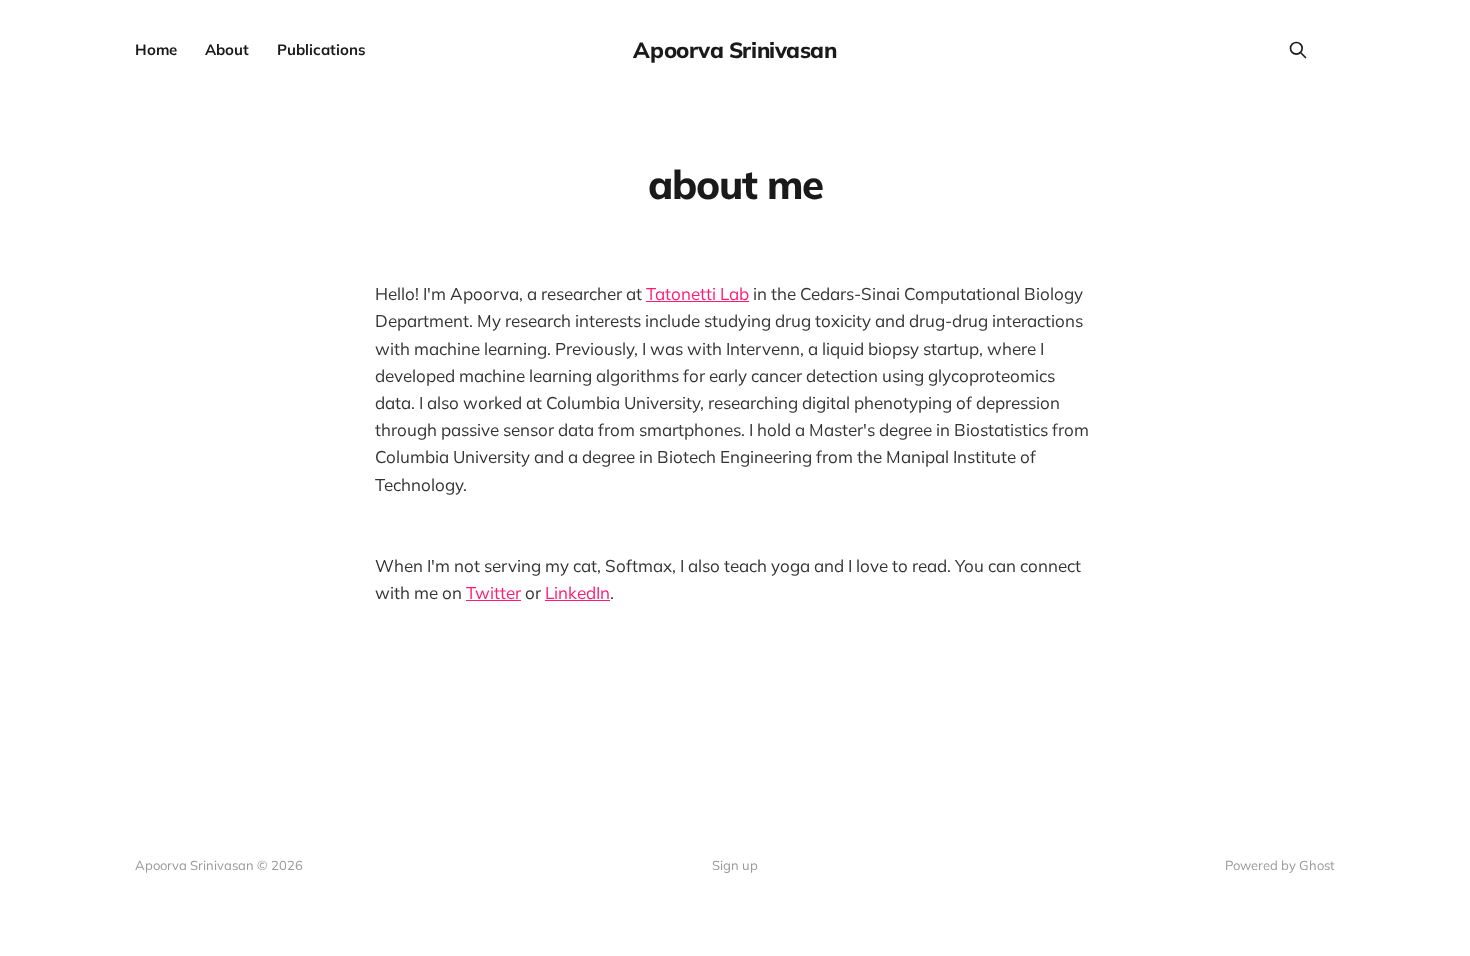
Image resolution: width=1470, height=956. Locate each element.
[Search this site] (1298, 50)
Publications (321, 49)
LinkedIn (577, 592)
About (227, 49)
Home (156, 49)
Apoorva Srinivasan (734, 50)
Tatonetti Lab (697, 293)
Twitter (493, 592)
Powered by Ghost (1280, 865)
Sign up (735, 865)
